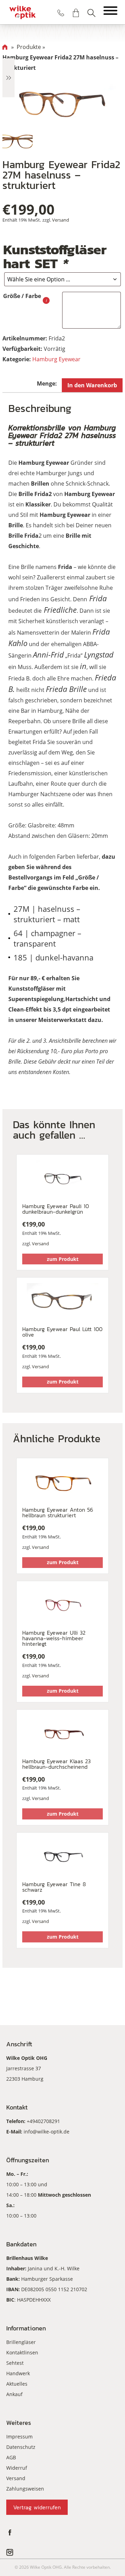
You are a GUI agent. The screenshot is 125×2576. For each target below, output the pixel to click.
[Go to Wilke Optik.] (5, 47)
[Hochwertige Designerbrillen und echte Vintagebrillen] (22, 12)
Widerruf (17, 2468)
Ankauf (14, 2394)
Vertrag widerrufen (37, 2507)
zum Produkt (63, 1259)
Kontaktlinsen (22, 2352)
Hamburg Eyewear (56, 359)
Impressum (19, 2437)
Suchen (91, 13)
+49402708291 (43, 2121)
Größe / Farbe (22, 296)
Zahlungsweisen (25, 2489)
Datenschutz (21, 2447)
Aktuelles (17, 2384)
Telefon (61, 13)
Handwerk (18, 2373)
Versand (61, 220)
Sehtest (15, 2363)
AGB (11, 2457)
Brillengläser (21, 2342)
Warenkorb (76, 13)
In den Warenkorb (92, 385)
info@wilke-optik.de (47, 2132)
